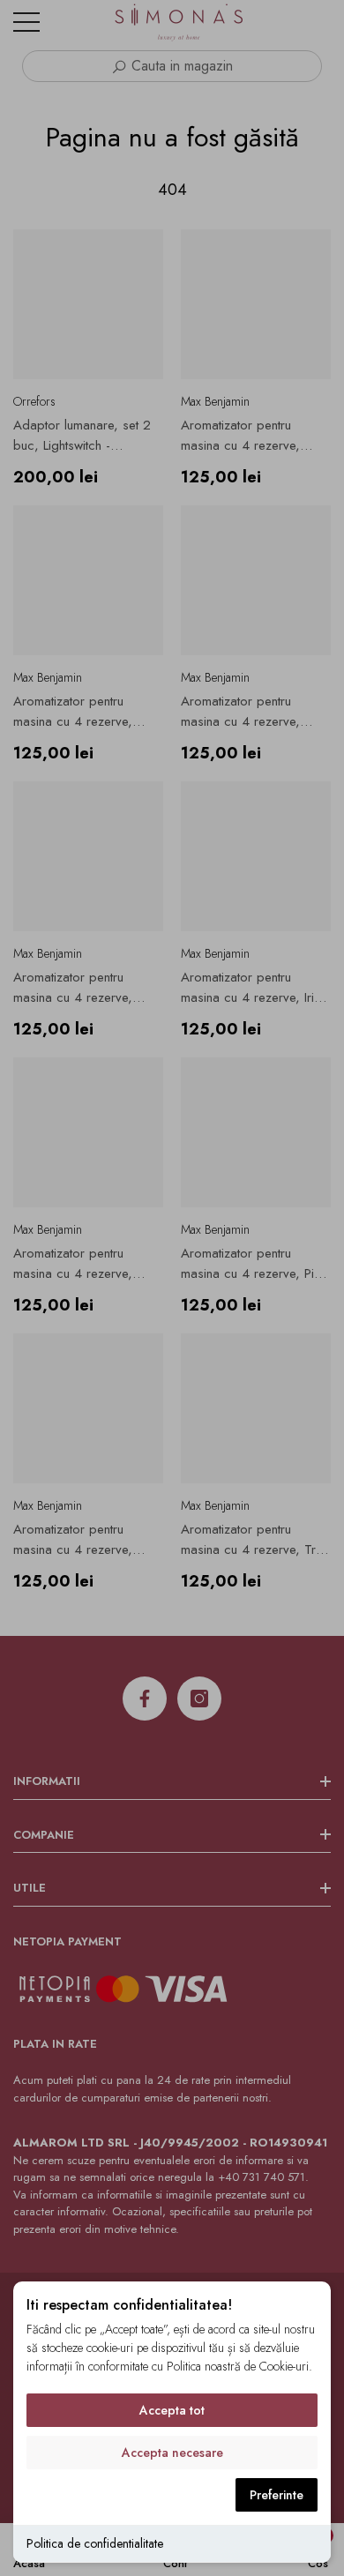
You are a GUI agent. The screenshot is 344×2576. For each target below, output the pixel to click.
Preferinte (277, 2495)
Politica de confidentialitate (95, 2543)
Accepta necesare (172, 2453)
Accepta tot (172, 2410)
